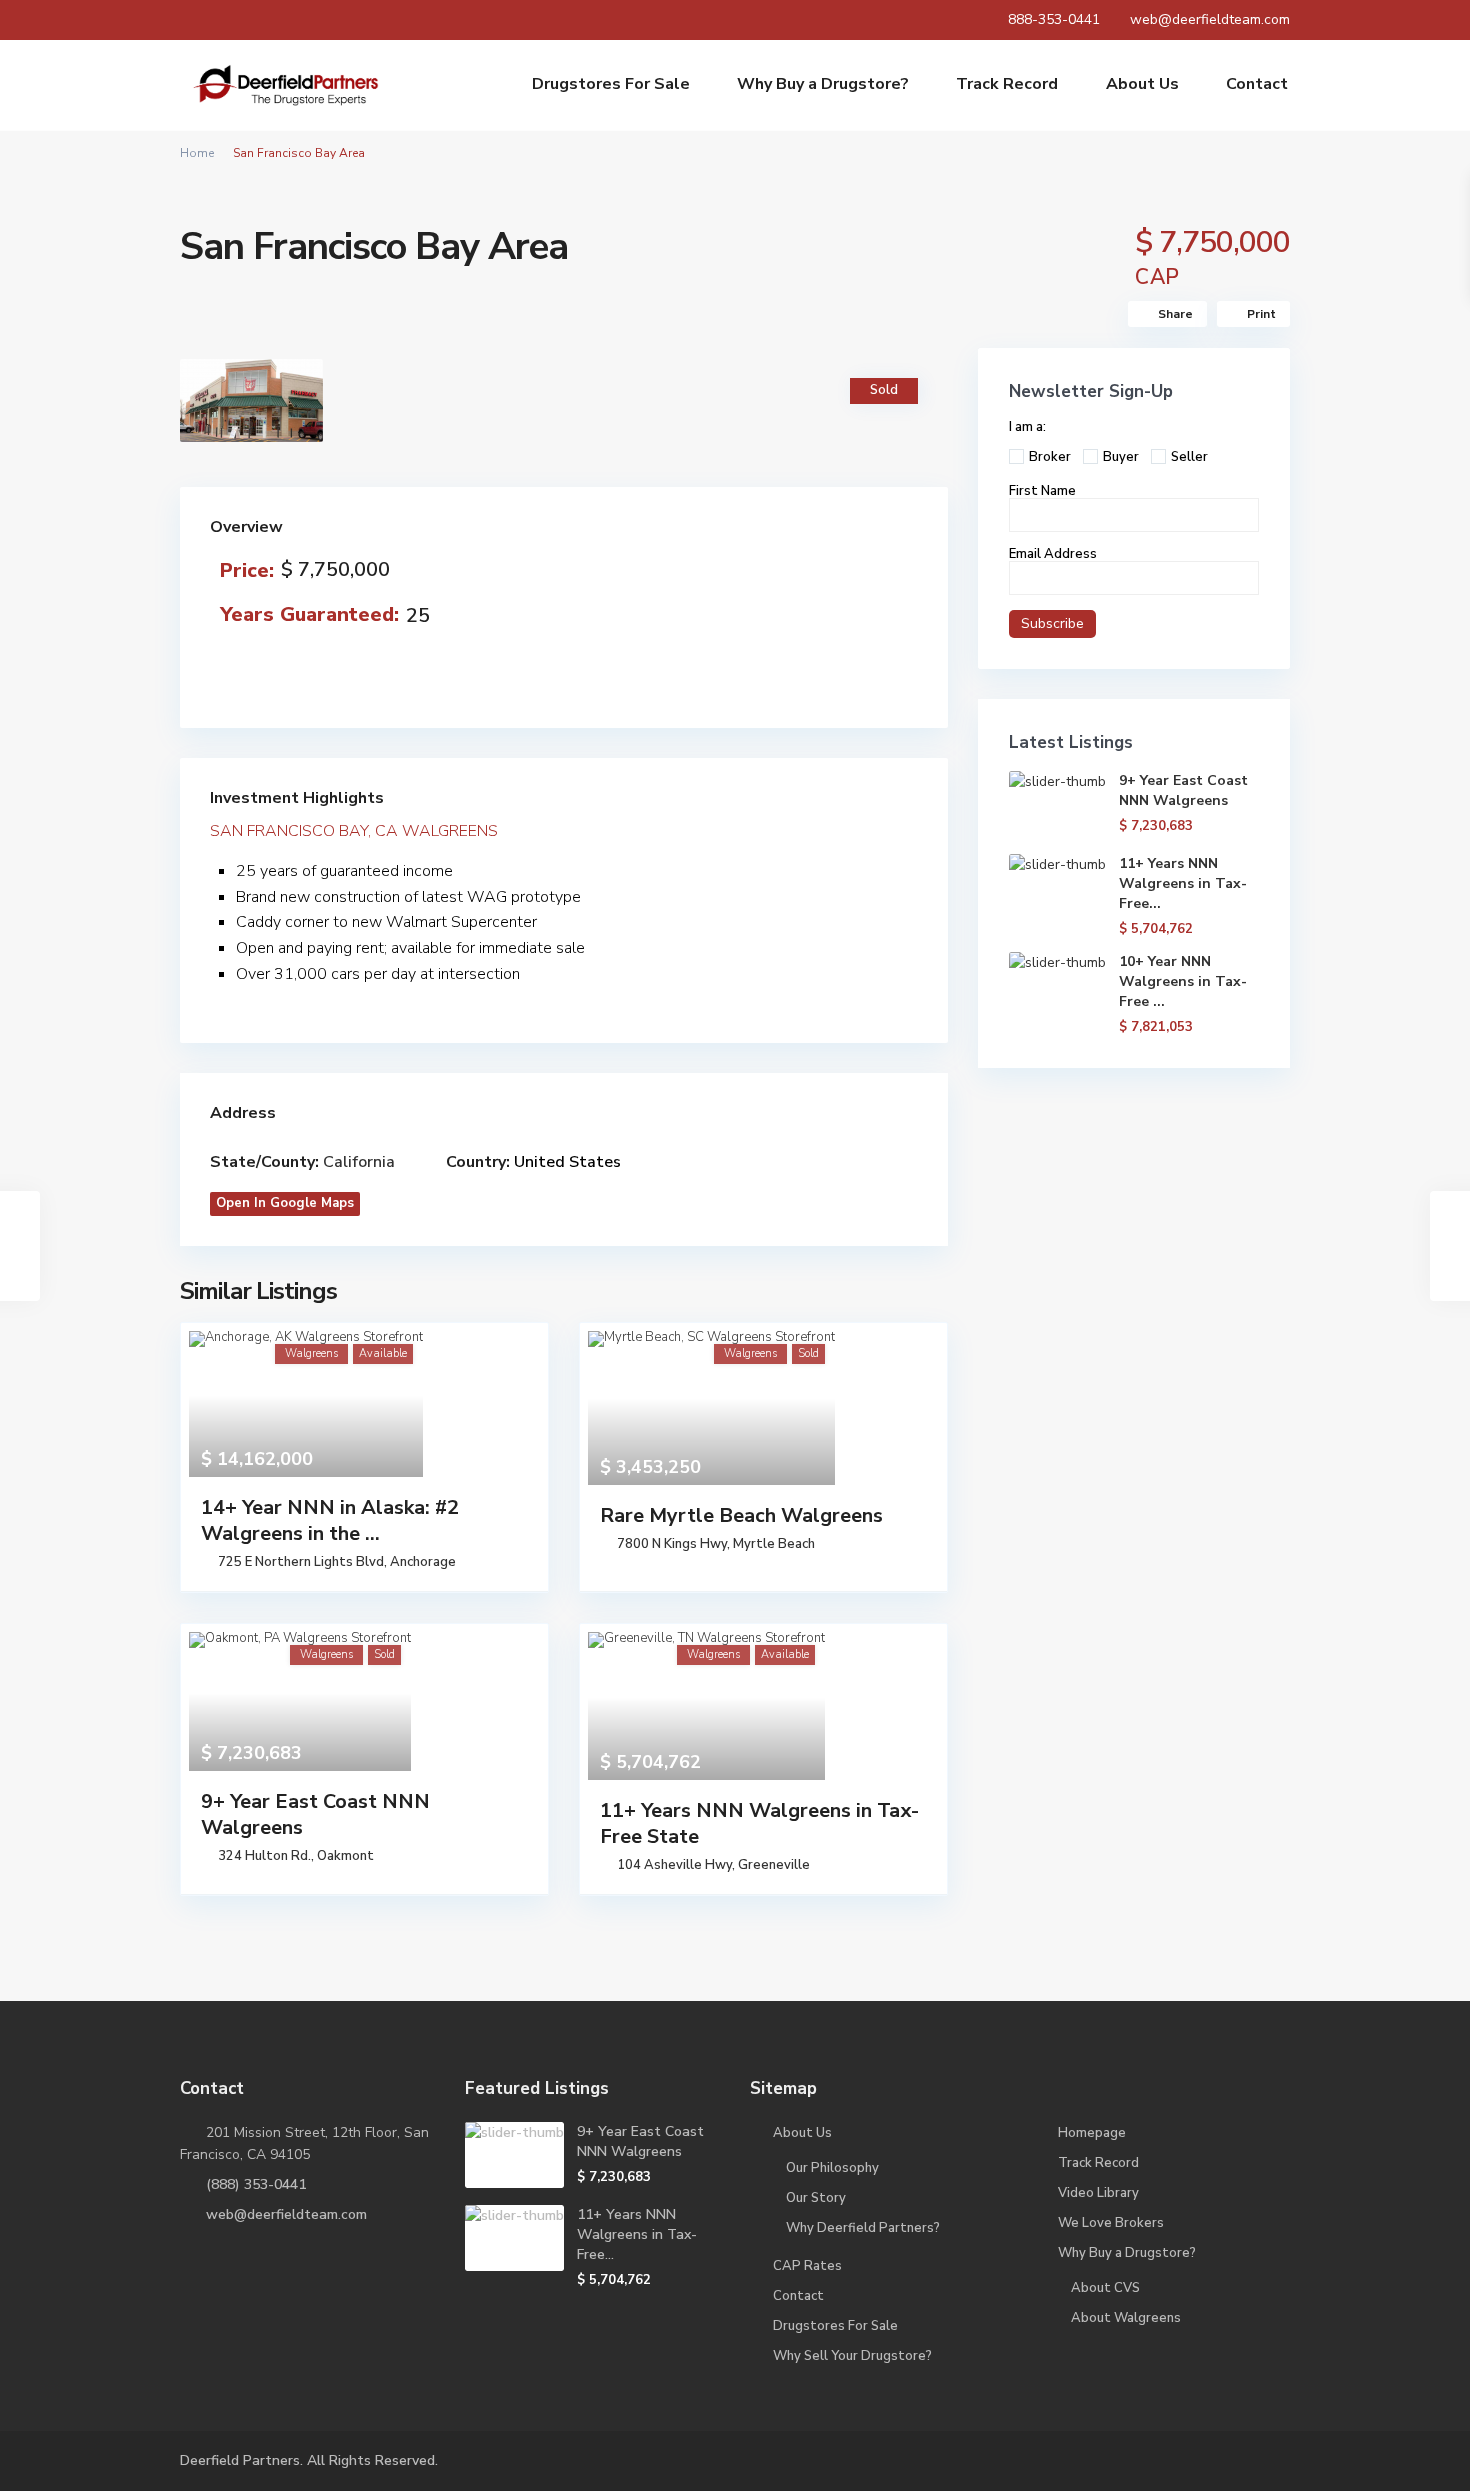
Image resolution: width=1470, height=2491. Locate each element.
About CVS (1105, 2288)
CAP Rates (807, 2266)
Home (197, 153)
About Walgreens (1126, 2318)
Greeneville (774, 1865)
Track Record (1007, 85)
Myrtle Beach (774, 1544)
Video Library (1098, 2193)
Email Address (1053, 554)
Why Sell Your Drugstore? (852, 2356)
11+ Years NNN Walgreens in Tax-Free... (1183, 883)
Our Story (816, 2198)
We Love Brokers (1111, 2223)
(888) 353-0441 (256, 2184)
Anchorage (423, 1562)
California (359, 1162)
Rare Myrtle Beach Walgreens (741, 1515)
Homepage (1092, 2133)
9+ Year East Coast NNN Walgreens (315, 1814)
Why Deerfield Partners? (863, 2228)
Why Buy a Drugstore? (823, 85)
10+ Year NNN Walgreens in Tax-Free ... (1183, 981)
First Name (1042, 491)
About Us (1142, 85)
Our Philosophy (832, 2168)
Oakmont (345, 1856)
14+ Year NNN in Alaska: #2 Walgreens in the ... (330, 1520)
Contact (1257, 85)
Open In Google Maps (285, 1203)
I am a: (1027, 427)
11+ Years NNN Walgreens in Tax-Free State (759, 1823)
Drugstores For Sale (611, 85)
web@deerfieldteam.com (286, 2214)
